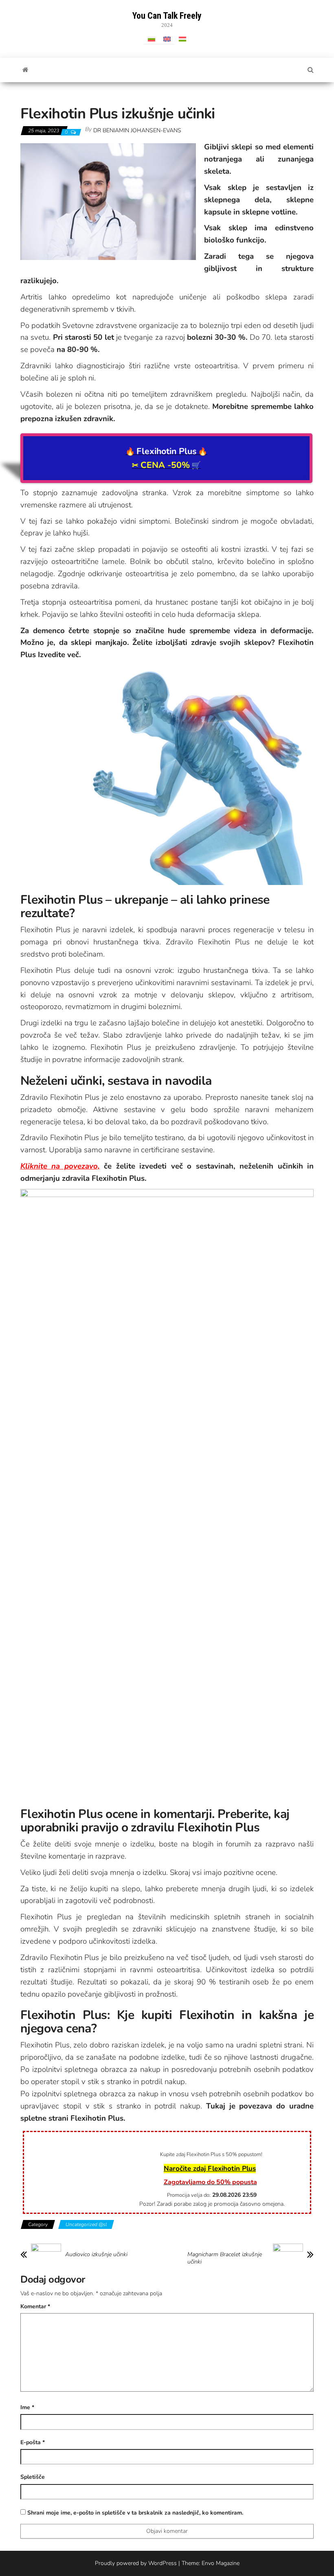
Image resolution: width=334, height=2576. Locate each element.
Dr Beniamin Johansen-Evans (137, 130)
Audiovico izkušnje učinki (96, 2255)
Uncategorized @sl (86, 2224)
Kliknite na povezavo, (60, 1166)
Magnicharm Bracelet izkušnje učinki (225, 2258)
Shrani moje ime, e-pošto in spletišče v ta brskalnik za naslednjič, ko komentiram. (135, 2513)
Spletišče (33, 2477)
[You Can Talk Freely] (25, 70)
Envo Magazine (221, 2563)
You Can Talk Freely (167, 16)
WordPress (163, 2563)
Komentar (35, 2306)
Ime (27, 2407)
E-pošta (33, 2442)
